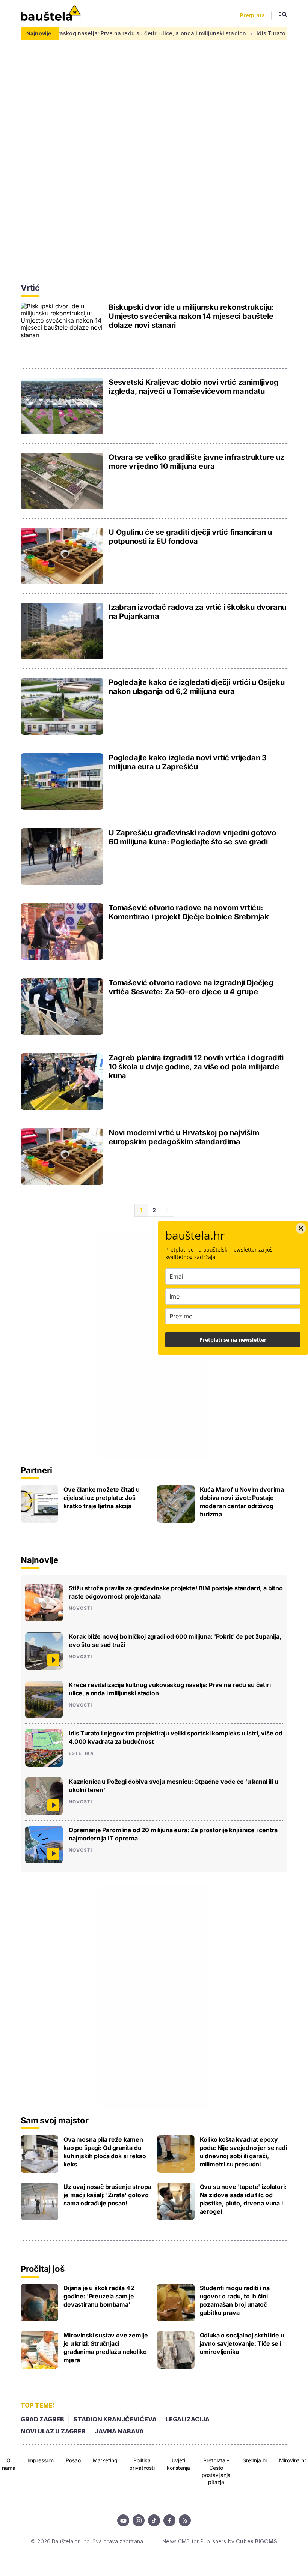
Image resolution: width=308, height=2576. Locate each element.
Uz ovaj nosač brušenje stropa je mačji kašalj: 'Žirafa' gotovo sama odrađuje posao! (107, 2195)
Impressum (41, 2460)
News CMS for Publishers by (220, 2541)
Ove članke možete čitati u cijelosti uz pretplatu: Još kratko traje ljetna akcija (102, 1498)
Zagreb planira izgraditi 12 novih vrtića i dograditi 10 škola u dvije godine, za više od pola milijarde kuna (196, 1067)
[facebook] (169, 2520)
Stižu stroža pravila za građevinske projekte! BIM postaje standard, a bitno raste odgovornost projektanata (176, 1592)
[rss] (185, 2520)
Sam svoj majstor (54, 2120)
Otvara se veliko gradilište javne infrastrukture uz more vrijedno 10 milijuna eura (196, 462)
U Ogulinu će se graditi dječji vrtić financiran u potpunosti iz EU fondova (190, 537)
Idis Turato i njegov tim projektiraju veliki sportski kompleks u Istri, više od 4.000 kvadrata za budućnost (175, 1737)
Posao (73, 2460)
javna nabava (119, 2431)
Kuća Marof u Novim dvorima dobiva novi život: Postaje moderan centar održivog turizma (242, 1502)
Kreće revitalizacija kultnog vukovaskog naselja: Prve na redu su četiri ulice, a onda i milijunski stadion (170, 1689)
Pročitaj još (42, 2269)
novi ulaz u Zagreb (53, 2431)
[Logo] (51, 13)
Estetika (81, 1753)
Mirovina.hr (292, 2460)
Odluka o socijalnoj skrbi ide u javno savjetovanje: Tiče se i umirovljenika (242, 2343)
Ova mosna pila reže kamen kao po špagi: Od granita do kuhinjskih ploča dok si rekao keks (105, 2152)
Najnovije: (40, 33)
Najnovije (39, 1560)
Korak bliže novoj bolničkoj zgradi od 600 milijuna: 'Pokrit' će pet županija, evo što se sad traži (175, 1641)
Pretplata (252, 15)
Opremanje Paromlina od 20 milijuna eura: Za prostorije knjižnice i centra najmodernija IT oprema (173, 1834)
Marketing (105, 2460)
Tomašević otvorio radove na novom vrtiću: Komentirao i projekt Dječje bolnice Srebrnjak (189, 912)
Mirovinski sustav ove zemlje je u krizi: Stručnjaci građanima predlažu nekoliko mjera (106, 2348)
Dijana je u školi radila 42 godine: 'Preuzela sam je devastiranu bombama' (99, 2296)
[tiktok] (154, 2520)
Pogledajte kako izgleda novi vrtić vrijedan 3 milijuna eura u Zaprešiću (188, 762)
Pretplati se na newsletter (233, 1340)
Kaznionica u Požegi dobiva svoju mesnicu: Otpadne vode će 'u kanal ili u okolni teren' (173, 1786)
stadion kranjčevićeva (115, 2419)
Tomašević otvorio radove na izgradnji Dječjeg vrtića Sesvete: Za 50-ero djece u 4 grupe (191, 987)
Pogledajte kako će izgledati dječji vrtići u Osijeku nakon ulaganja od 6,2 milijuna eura (197, 687)
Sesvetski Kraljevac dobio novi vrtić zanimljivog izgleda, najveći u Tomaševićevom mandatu (193, 387)
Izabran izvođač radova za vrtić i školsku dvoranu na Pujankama (197, 612)
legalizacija (188, 2419)
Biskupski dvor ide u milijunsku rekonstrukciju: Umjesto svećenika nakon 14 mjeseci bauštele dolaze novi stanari (191, 316)
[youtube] (123, 2520)
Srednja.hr (255, 2460)
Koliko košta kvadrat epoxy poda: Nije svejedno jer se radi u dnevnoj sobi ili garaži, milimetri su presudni (243, 2152)
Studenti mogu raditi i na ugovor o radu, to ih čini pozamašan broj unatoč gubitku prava (235, 2300)
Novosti (80, 1608)
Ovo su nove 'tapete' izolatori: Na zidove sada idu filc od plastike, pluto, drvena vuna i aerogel (243, 2199)
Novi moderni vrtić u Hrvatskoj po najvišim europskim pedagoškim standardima (184, 1137)
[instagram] (139, 2520)
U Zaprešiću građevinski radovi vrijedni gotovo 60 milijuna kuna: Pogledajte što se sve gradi (192, 837)
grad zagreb (42, 2419)
